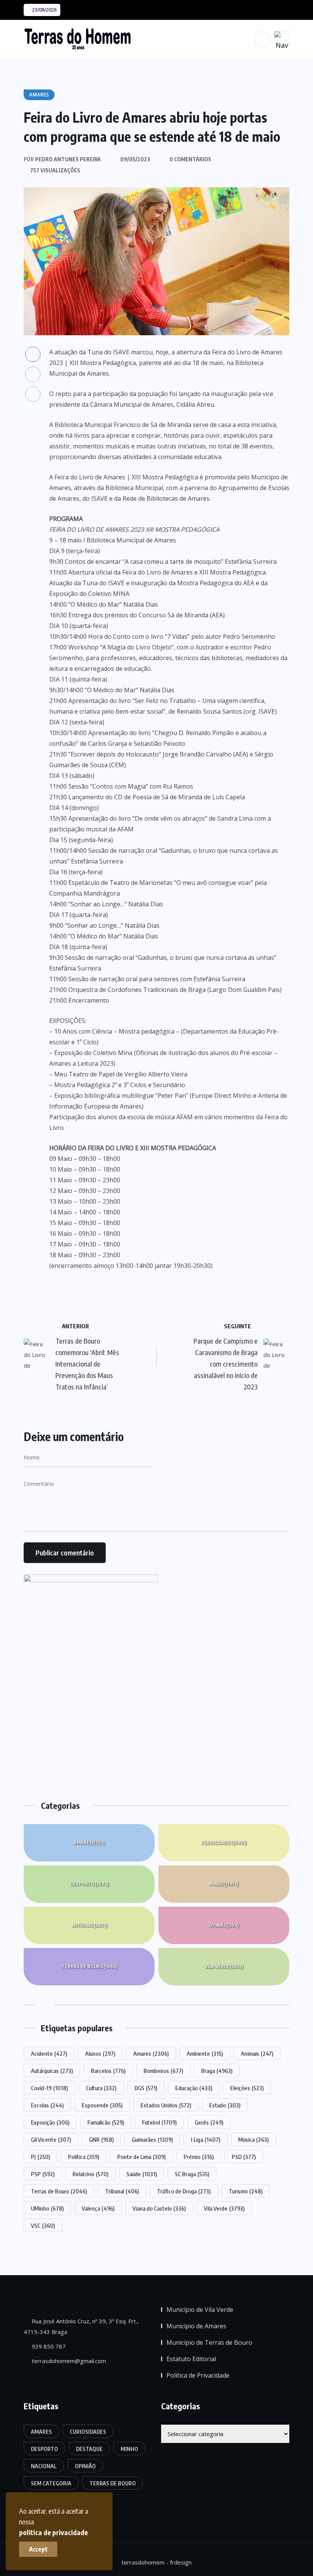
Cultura (101, 2088)
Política (84, 2157)
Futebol (159, 2122)
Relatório (90, 2174)
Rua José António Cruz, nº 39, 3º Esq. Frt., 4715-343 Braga (81, 2326)
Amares (89, 1843)
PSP (43, 2174)
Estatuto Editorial (191, 2359)
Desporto (89, 1884)
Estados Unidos (166, 2105)
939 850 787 (48, 2346)
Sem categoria (51, 2483)
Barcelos (108, 2071)
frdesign (181, 2562)
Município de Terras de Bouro (209, 2342)
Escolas (47, 2105)
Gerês (209, 2122)
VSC (43, 2225)
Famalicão (106, 2122)
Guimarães (152, 2139)
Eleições (247, 2088)
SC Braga (192, 2174)
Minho (224, 1884)
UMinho (47, 2208)
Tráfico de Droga (184, 2191)
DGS (146, 2088)
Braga (217, 2071)
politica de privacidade (53, 2532)
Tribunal (122, 2191)
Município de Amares (196, 2326)
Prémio (199, 2157)
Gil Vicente (51, 2139)
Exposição (50, 2122)
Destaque (89, 2449)
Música (253, 2139)
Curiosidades (224, 1843)
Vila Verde (224, 1966)
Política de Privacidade (198, 2375)
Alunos (100, 2053)
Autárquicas (52, 2071)
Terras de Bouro (89, 1966)
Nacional (89, 1925)
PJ (40, 2157)
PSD (244, 2157)
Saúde (142, 2174)
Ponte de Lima (141, 2157)
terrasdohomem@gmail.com (68, 2361)
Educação (194, 2088)
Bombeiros (163, 2071)
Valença (98, 2208)
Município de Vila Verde (200, 2310)
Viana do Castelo (159, 2208)
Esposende (102, 2105)
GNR (101, 2139)
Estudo (225, 2105)
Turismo (246, 2191)
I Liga (206, 2139)
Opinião (224, 1925)
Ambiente (205, 2053)
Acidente (49, 2053)
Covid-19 (49, 2088)
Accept (38, 2549)
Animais (257, 2053)
